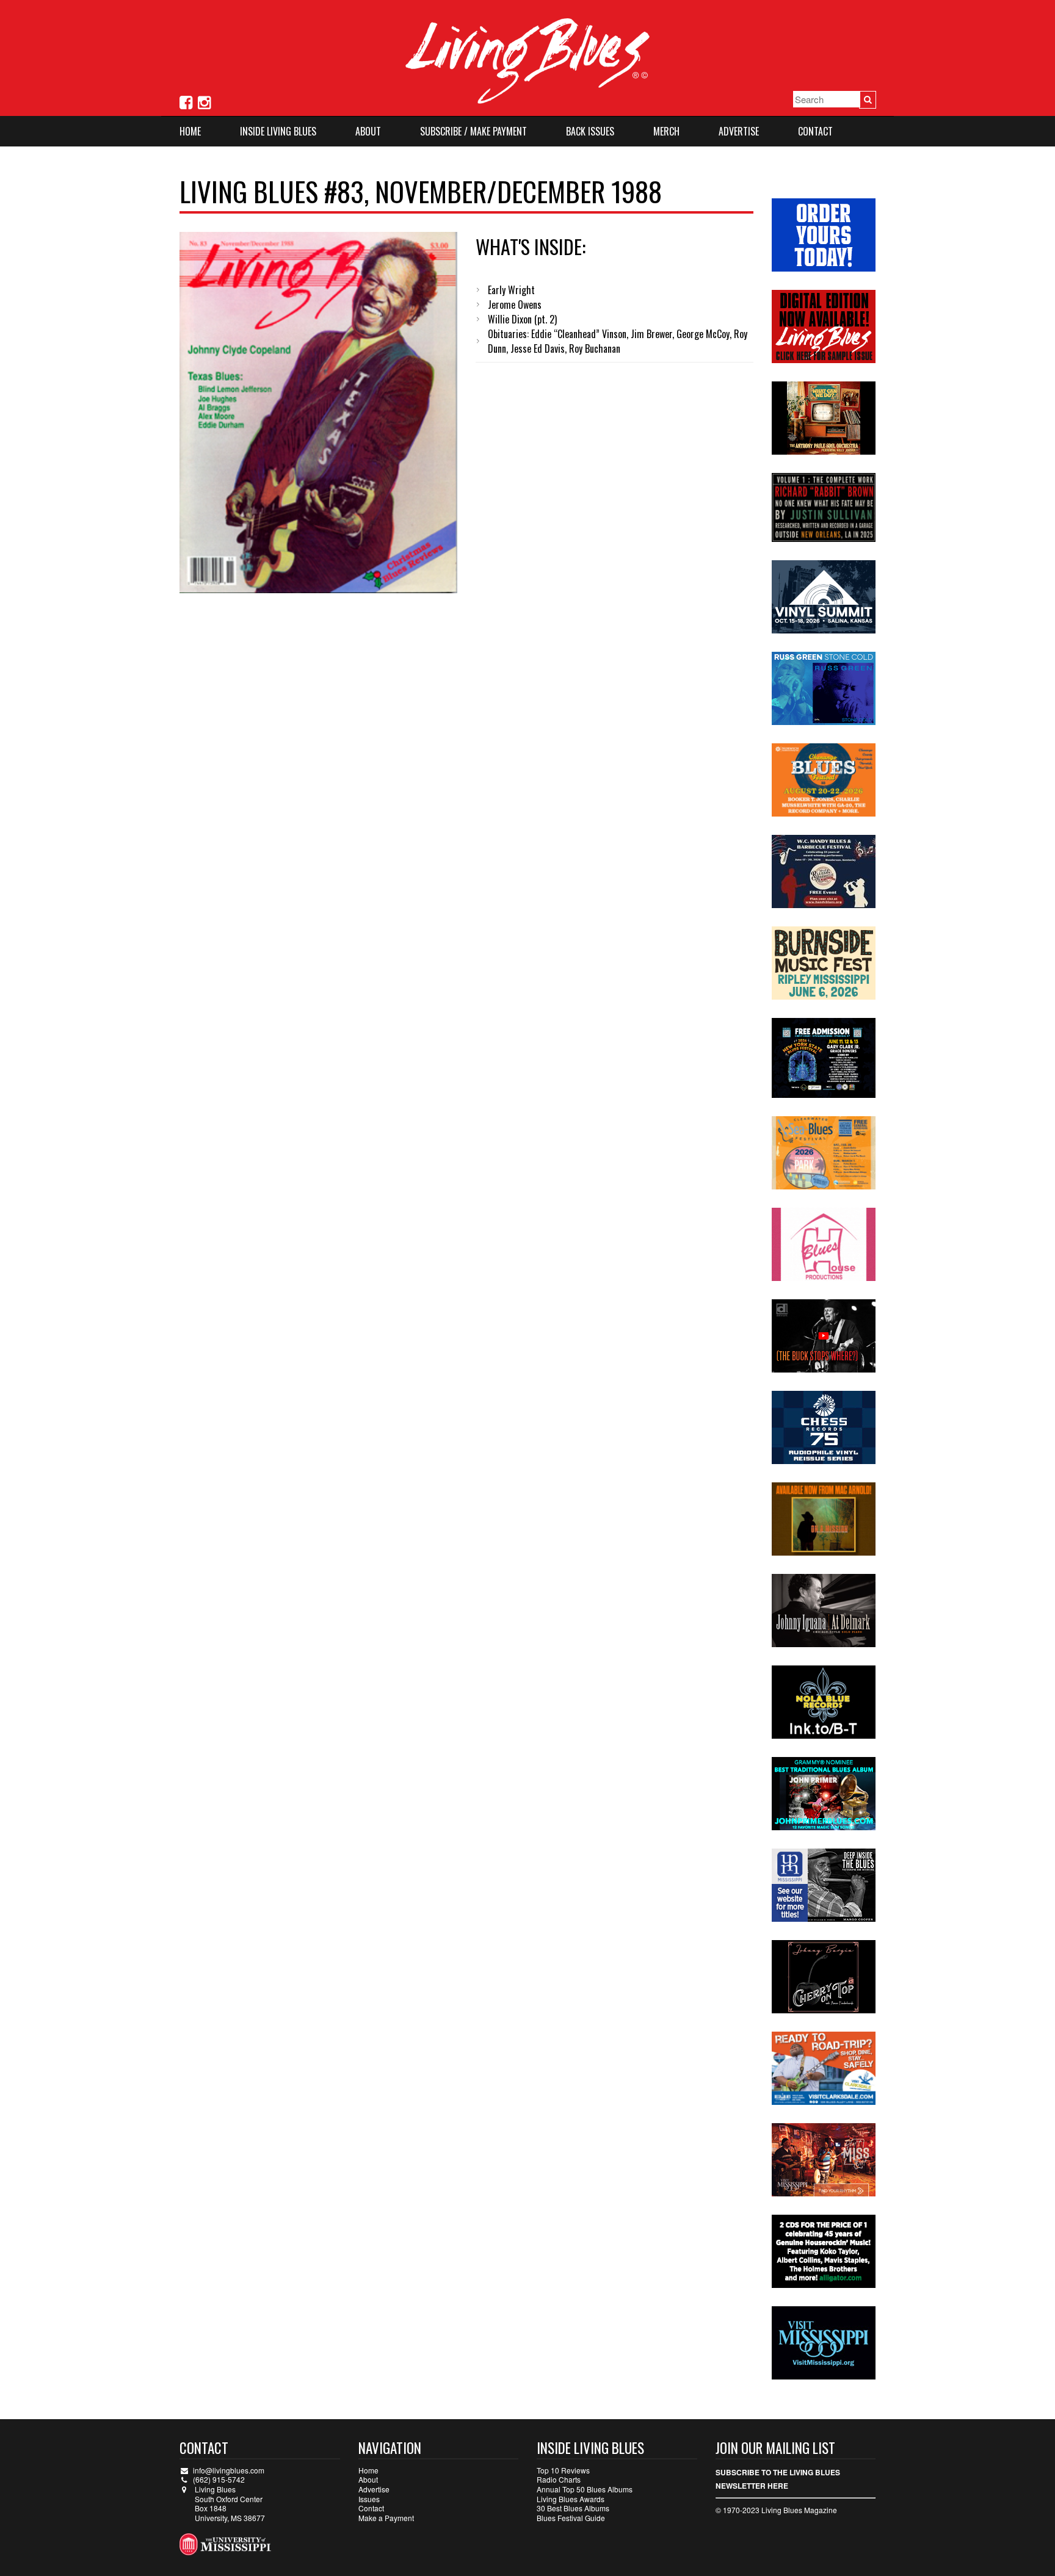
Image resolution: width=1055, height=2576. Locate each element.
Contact (815, 131)
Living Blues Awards (571, 2499)
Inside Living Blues (278, 131)
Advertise (739, 131)
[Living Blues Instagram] (204, 101)
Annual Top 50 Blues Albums (585, 2489)
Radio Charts (559, 2479)
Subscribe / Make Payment (473, 131)
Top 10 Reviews (563, 2470)
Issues (369, 2499)
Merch (666, 131)
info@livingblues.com (229, 2470)
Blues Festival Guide (571, 2518)
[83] (318, 413)
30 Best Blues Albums (573, 2508)
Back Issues (590, 131)
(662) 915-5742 (219, 2479)
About (368, 131)
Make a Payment (386, 2518)
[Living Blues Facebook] (186, 101)
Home (190, 131)
